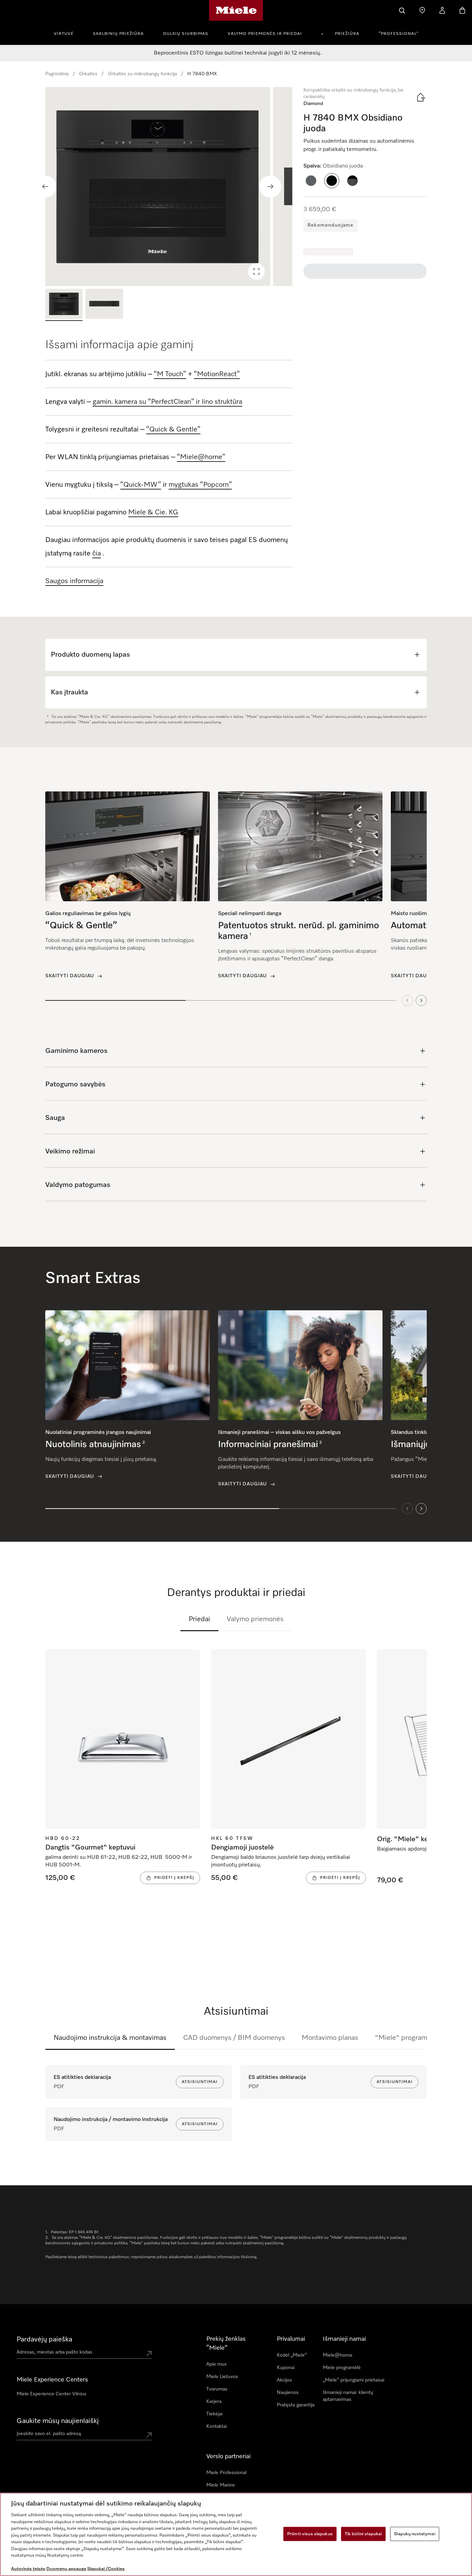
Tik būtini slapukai (363, 2534)
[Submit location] (149, 2354)
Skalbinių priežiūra (118, 34)
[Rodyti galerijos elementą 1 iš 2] (64, 305)
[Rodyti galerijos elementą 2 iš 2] (104, 305)
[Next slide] (270, 187)
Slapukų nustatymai (414, 2534)
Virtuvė (64, 34)
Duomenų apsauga (66, 2569)
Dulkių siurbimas (186, 34)
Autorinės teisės (28, 2569)
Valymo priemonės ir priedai (265, 34)
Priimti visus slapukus (310, 2534)
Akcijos (284, 2380)
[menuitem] (68, 33)
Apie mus (216, 2364)
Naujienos (288, 2393)
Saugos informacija (74, 581)
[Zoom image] (256, 272)
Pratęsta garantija (296, 2405)
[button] (311, 181)
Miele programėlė (342, 2368)
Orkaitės (88, 74)
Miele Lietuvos (222, 2377)
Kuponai (286, 2368)
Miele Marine (221, 2485)
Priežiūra (347, 34)
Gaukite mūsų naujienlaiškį (58, 2421)
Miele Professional (226, 2473)
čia (97, 553)
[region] (169, 187)
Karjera (214, 2402)
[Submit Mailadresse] (149, 2435)
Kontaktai (216, 2426)
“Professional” (399, 34)
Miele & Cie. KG (153, 512)
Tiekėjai (214, 2414)
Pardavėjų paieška (44, 2339)
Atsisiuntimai (200, 2082)
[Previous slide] (45, 187)
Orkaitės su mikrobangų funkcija (142, 74)
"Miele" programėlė (406, 2038)
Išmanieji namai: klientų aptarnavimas (348, 2396)
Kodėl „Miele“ (292, 2355)
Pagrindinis (57, 74)
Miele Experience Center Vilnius (51, 2394)
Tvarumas (217, 2389)
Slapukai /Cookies (106, 2569)
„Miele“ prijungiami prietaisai (353, 2380)
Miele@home (338, 2355)
